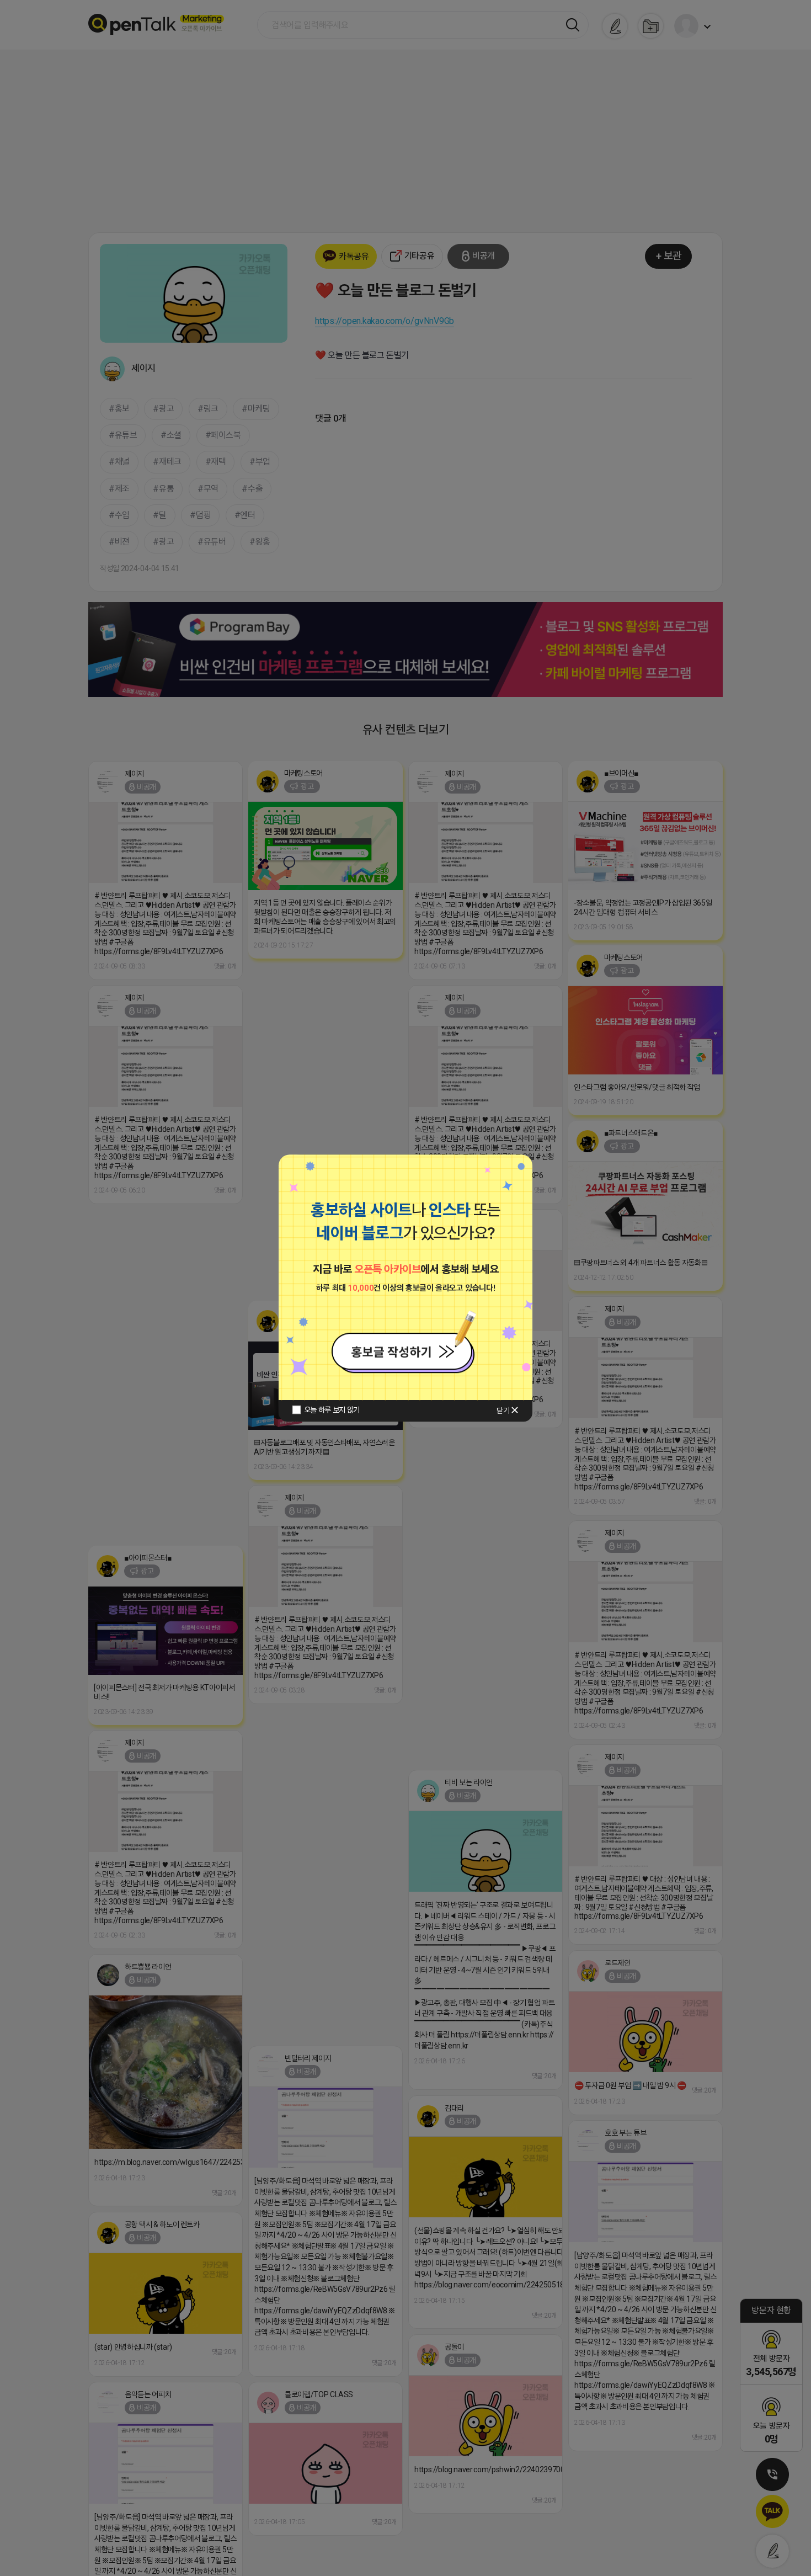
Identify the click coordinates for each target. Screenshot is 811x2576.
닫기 (503, 1411)
